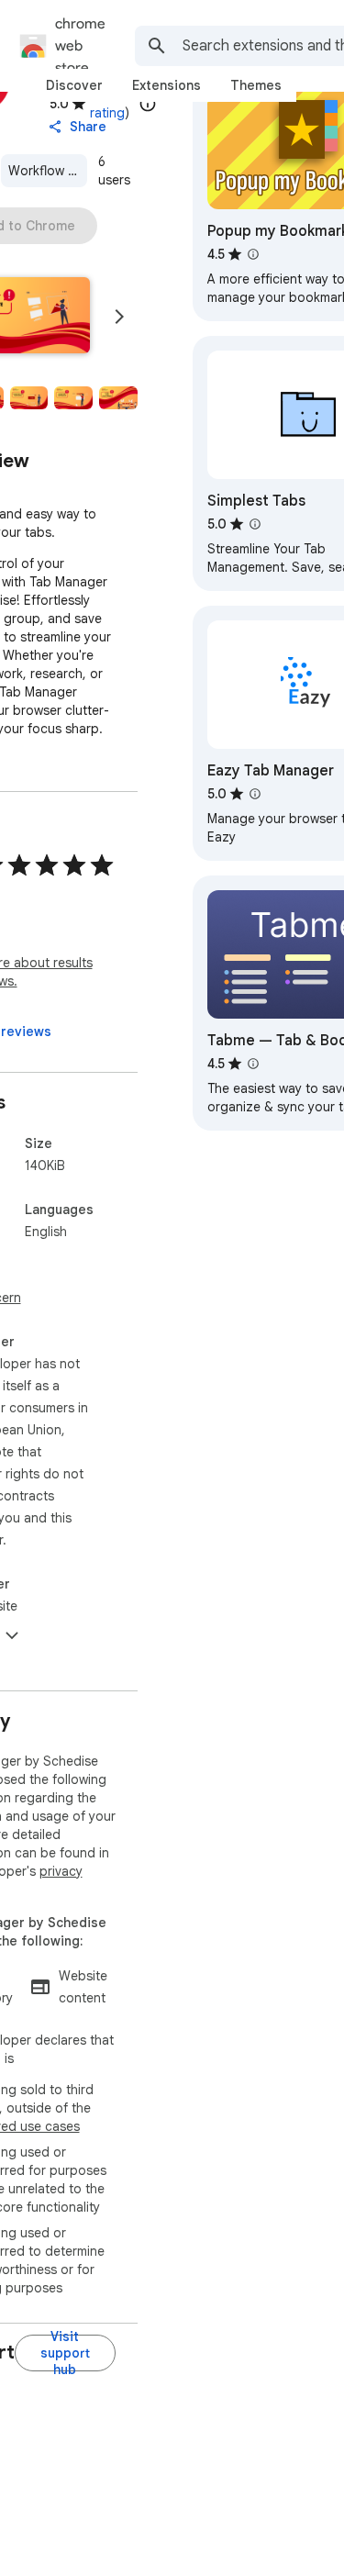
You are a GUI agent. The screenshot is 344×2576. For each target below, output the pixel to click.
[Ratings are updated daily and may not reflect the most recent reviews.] (148, 104)
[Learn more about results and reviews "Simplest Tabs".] (255, 524)
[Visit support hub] (65, 2353)
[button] (29, 398)
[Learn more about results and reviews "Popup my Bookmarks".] (253, 254)
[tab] (74, 85)
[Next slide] (119, 317)
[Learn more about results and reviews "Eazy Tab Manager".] (255, 794)
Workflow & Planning (48, 171)
